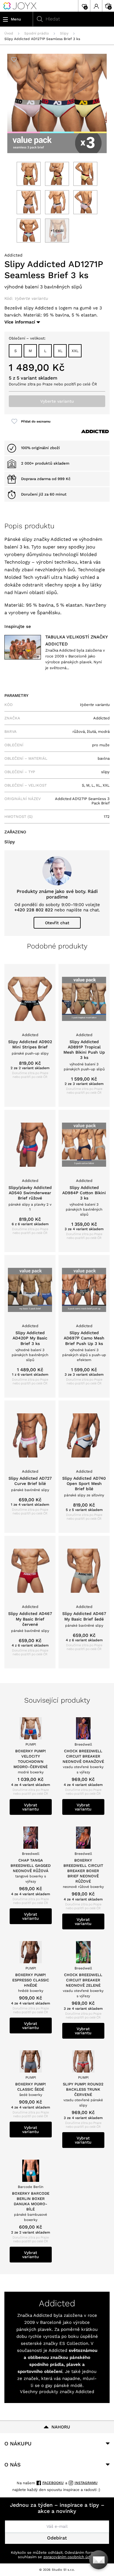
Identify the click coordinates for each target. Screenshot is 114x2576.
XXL (75, 351)
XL (60, 351)
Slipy (64, 33)
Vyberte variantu (57, 401)
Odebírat (57, 2538)
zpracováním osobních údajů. (70, 2557)
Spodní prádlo (37, 33)
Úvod (9, 33)
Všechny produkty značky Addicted (57, 2392)
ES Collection (74, 2343)
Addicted (13, 255)
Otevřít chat (57, 923)
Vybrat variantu (31, 1807)
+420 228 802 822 (34, 910)
